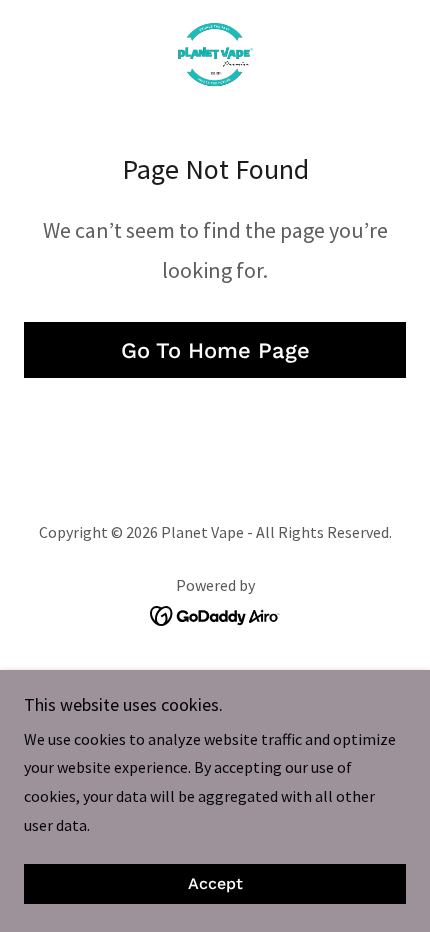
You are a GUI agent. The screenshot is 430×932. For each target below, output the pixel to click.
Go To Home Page (215, 350)
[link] (215, 56)
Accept (215, 884)
